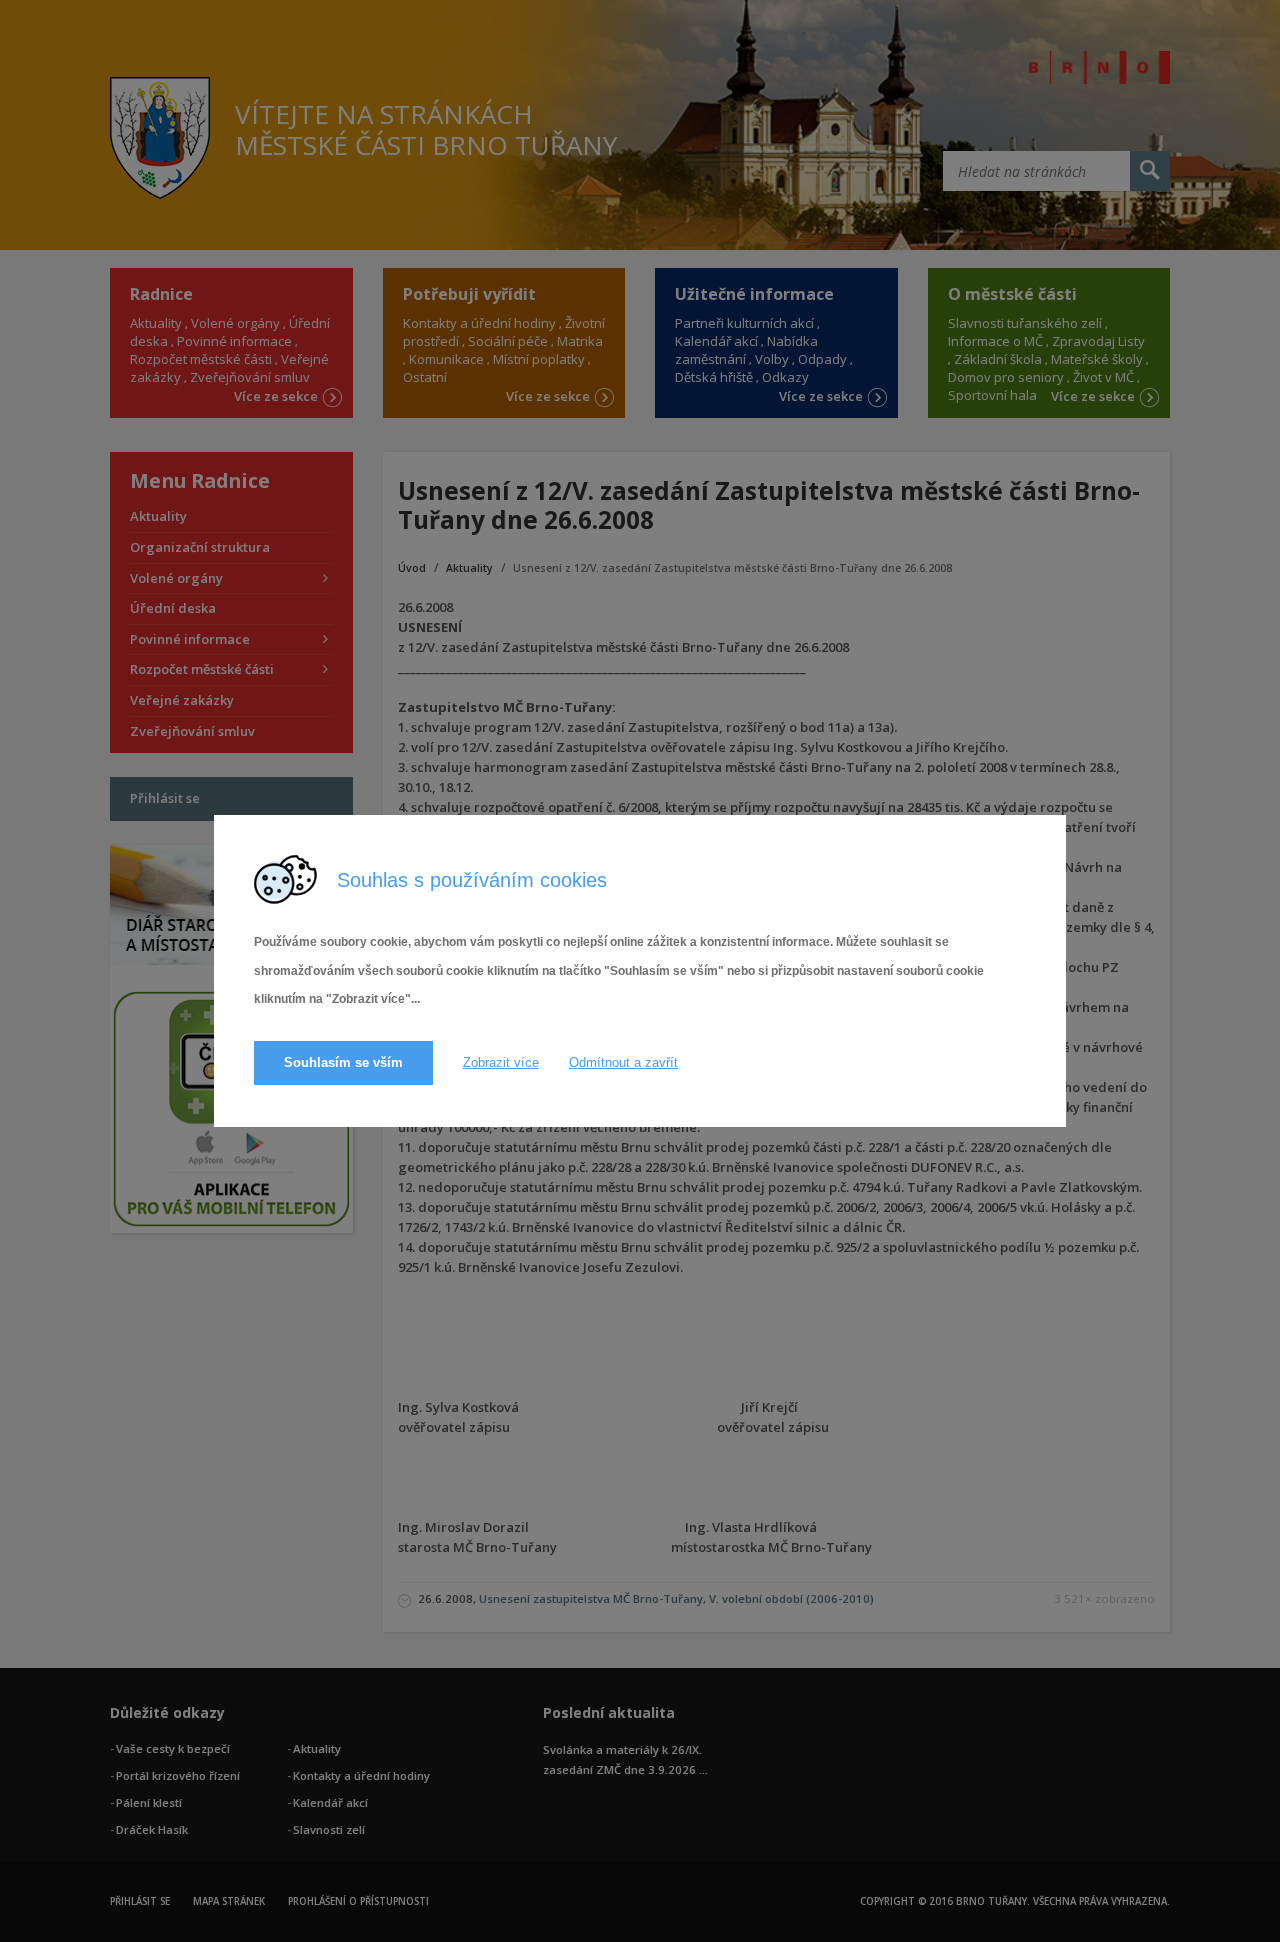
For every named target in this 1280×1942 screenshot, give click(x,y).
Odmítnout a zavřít (623, 1062)
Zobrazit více (501, 1062)
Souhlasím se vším (343, 1062)
